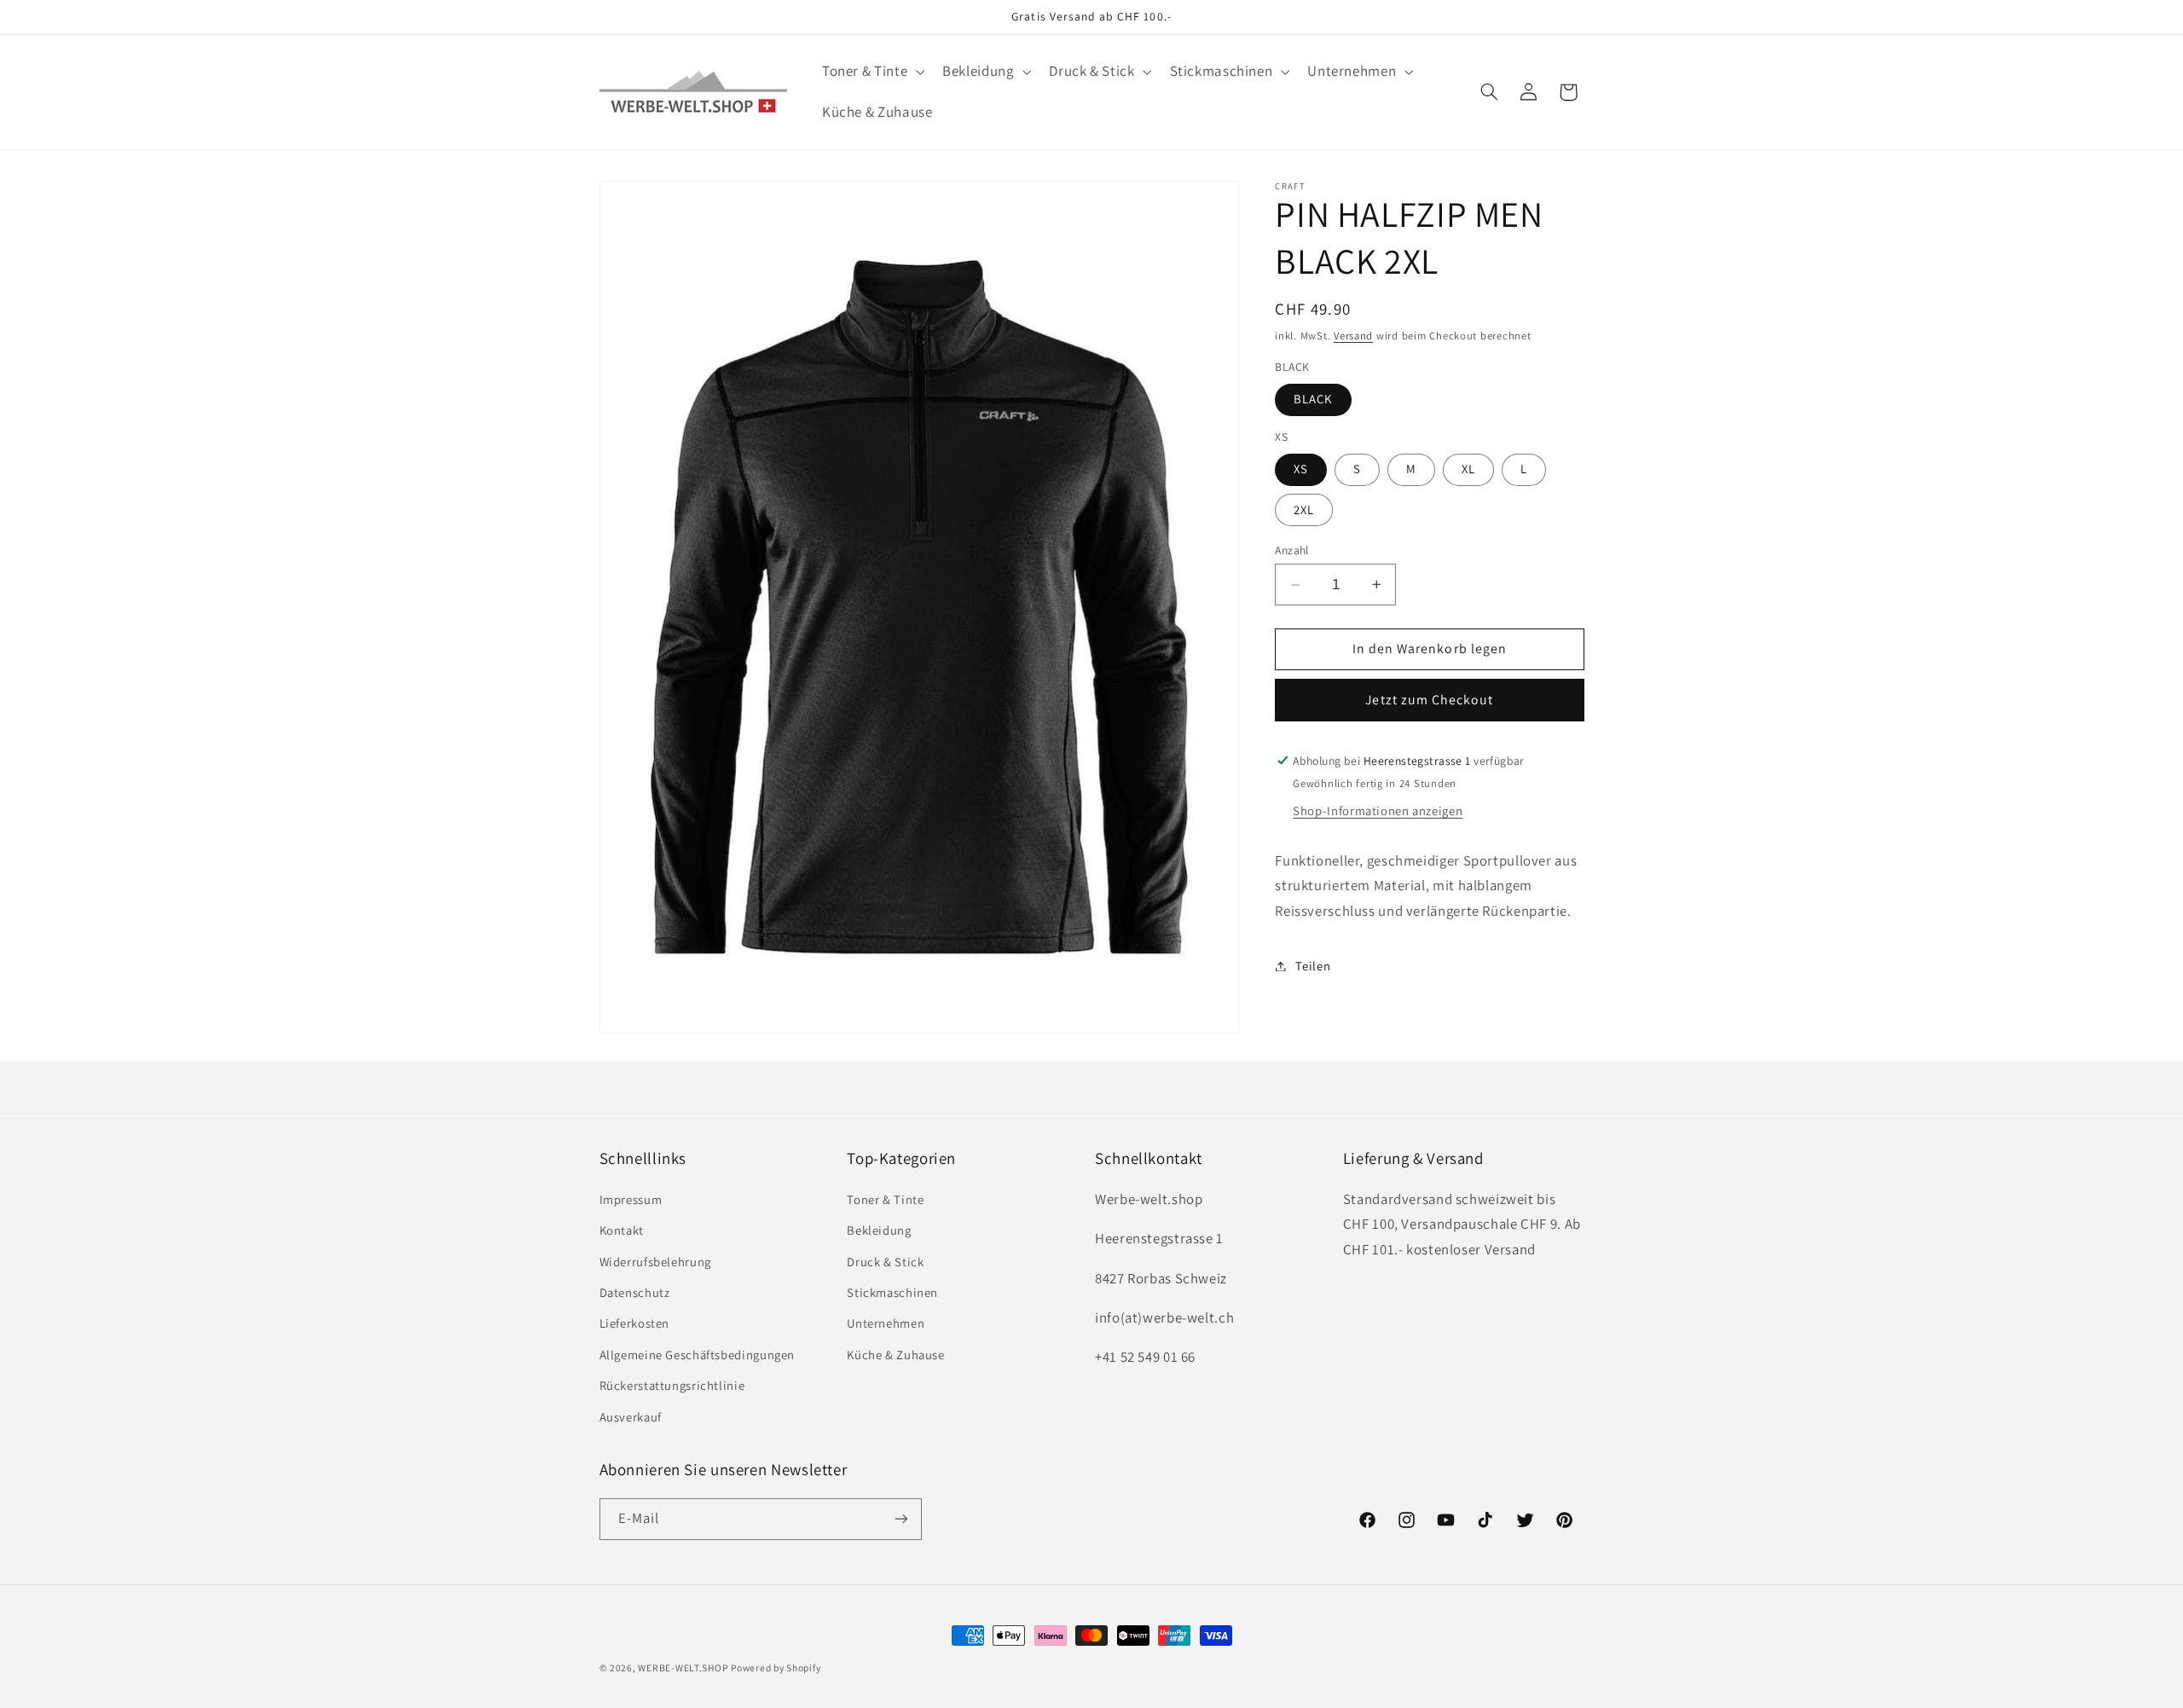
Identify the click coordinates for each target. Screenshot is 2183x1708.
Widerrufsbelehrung (655, 1261)
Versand (1353, 336)
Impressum (631, 1198)
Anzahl (1292, 550)
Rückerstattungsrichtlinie (672, 1385)
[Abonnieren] (900, 1518)
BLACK (1313, 399)
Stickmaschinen (892, 1291)
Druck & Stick (885, 1261)
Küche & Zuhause (895, 1354)
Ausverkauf (631, 1416)
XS (1301, 469)
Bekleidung (879, 1230)
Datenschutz (635, 1291)
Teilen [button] (1313, 966)
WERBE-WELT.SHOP (683, 1667)
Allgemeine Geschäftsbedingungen (698, 1354)
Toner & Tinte (885, 1198)
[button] (871, 72)
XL (1468, 469)
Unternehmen (886, 1323)
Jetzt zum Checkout (1429, 700)
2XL (1304, 510)
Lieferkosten (635, 1323)
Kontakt (622, 1230)
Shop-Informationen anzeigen (1378, 811)
